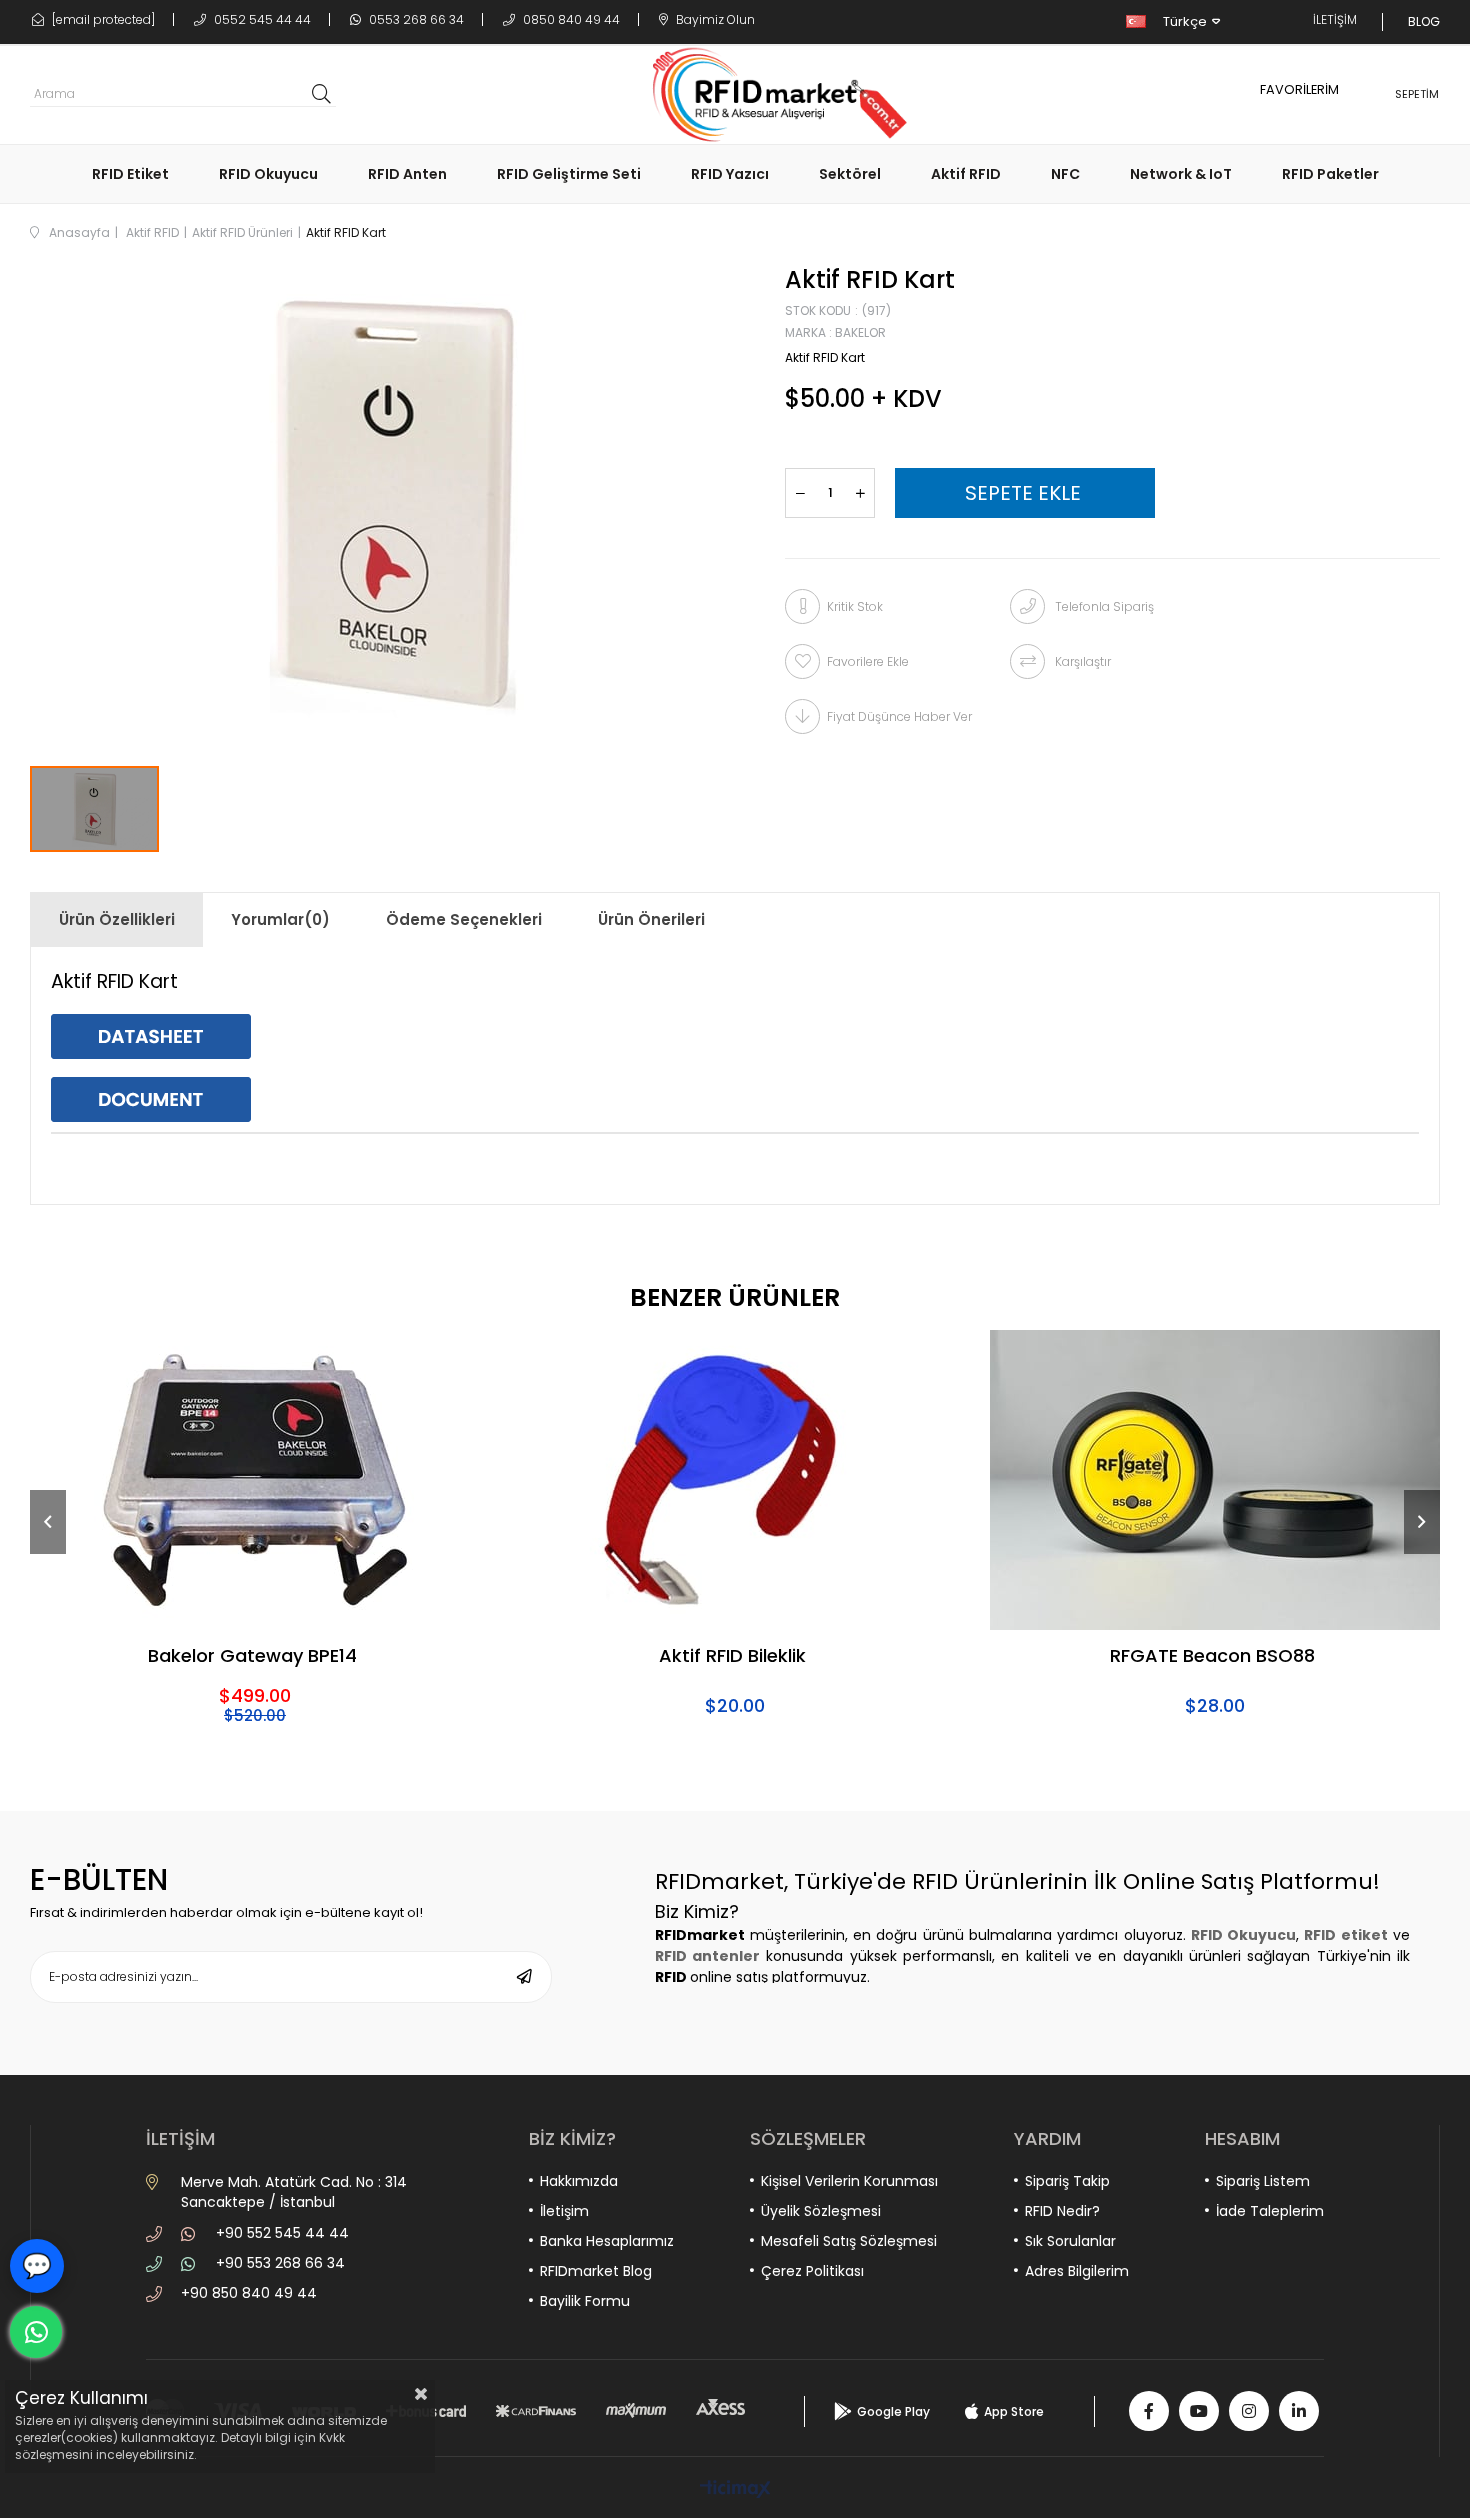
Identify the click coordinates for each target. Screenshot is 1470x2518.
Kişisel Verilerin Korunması (849, 2181)
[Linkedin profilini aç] (1299, 2411)
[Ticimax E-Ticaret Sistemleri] (735, 2490)
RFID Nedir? (1062, 2211)
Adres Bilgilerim (1077, 2271)
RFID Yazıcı (730, 174)
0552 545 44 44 (261, 19)
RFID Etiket (130, 174)
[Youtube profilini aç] (1199, 2411)
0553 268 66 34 (415, 19)
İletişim (564, 2211)
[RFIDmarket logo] (772, 95)
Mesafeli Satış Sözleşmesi (849, 2241)
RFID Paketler (1330, 174)
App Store (1014, 2411)
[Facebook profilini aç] (1149, 2411)
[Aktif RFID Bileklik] (735, 1480)
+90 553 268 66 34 (280, 2263)
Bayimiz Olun (714, 19)
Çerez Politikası (812, 2271)
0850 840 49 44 (570, 19)
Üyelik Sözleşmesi (821, 2211)
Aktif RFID (966, 174)
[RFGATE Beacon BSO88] (1215, 1480)
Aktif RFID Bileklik (732, 1657)
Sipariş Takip (1067, 2181)
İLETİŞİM (1335, 19)
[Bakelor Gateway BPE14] (255, 1480)
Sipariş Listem (1263, 2181)
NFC (1065, 174)
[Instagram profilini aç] (1249, 2411)
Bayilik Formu (585, 2301)
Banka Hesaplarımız (607, 2241)
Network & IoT (1181, 174)
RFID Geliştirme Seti (569, 174)
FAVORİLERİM (1299, 89)
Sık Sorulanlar (1070, 2241)
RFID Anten (407, 174)
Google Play (893, 2411)
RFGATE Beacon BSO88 (1212, 1657)
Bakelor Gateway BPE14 (252, 1657)
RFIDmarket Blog (596, 2271)
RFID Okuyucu (268, 174)
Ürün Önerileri (651, 919)
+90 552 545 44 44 (282, 2233)
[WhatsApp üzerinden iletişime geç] (36, 2332)
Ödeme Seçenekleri (464, 919)
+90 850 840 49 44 (249, 2293)
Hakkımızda (579, 2181)
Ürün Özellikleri (117, 919)
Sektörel (850, 174)
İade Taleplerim (1270, 2211)
